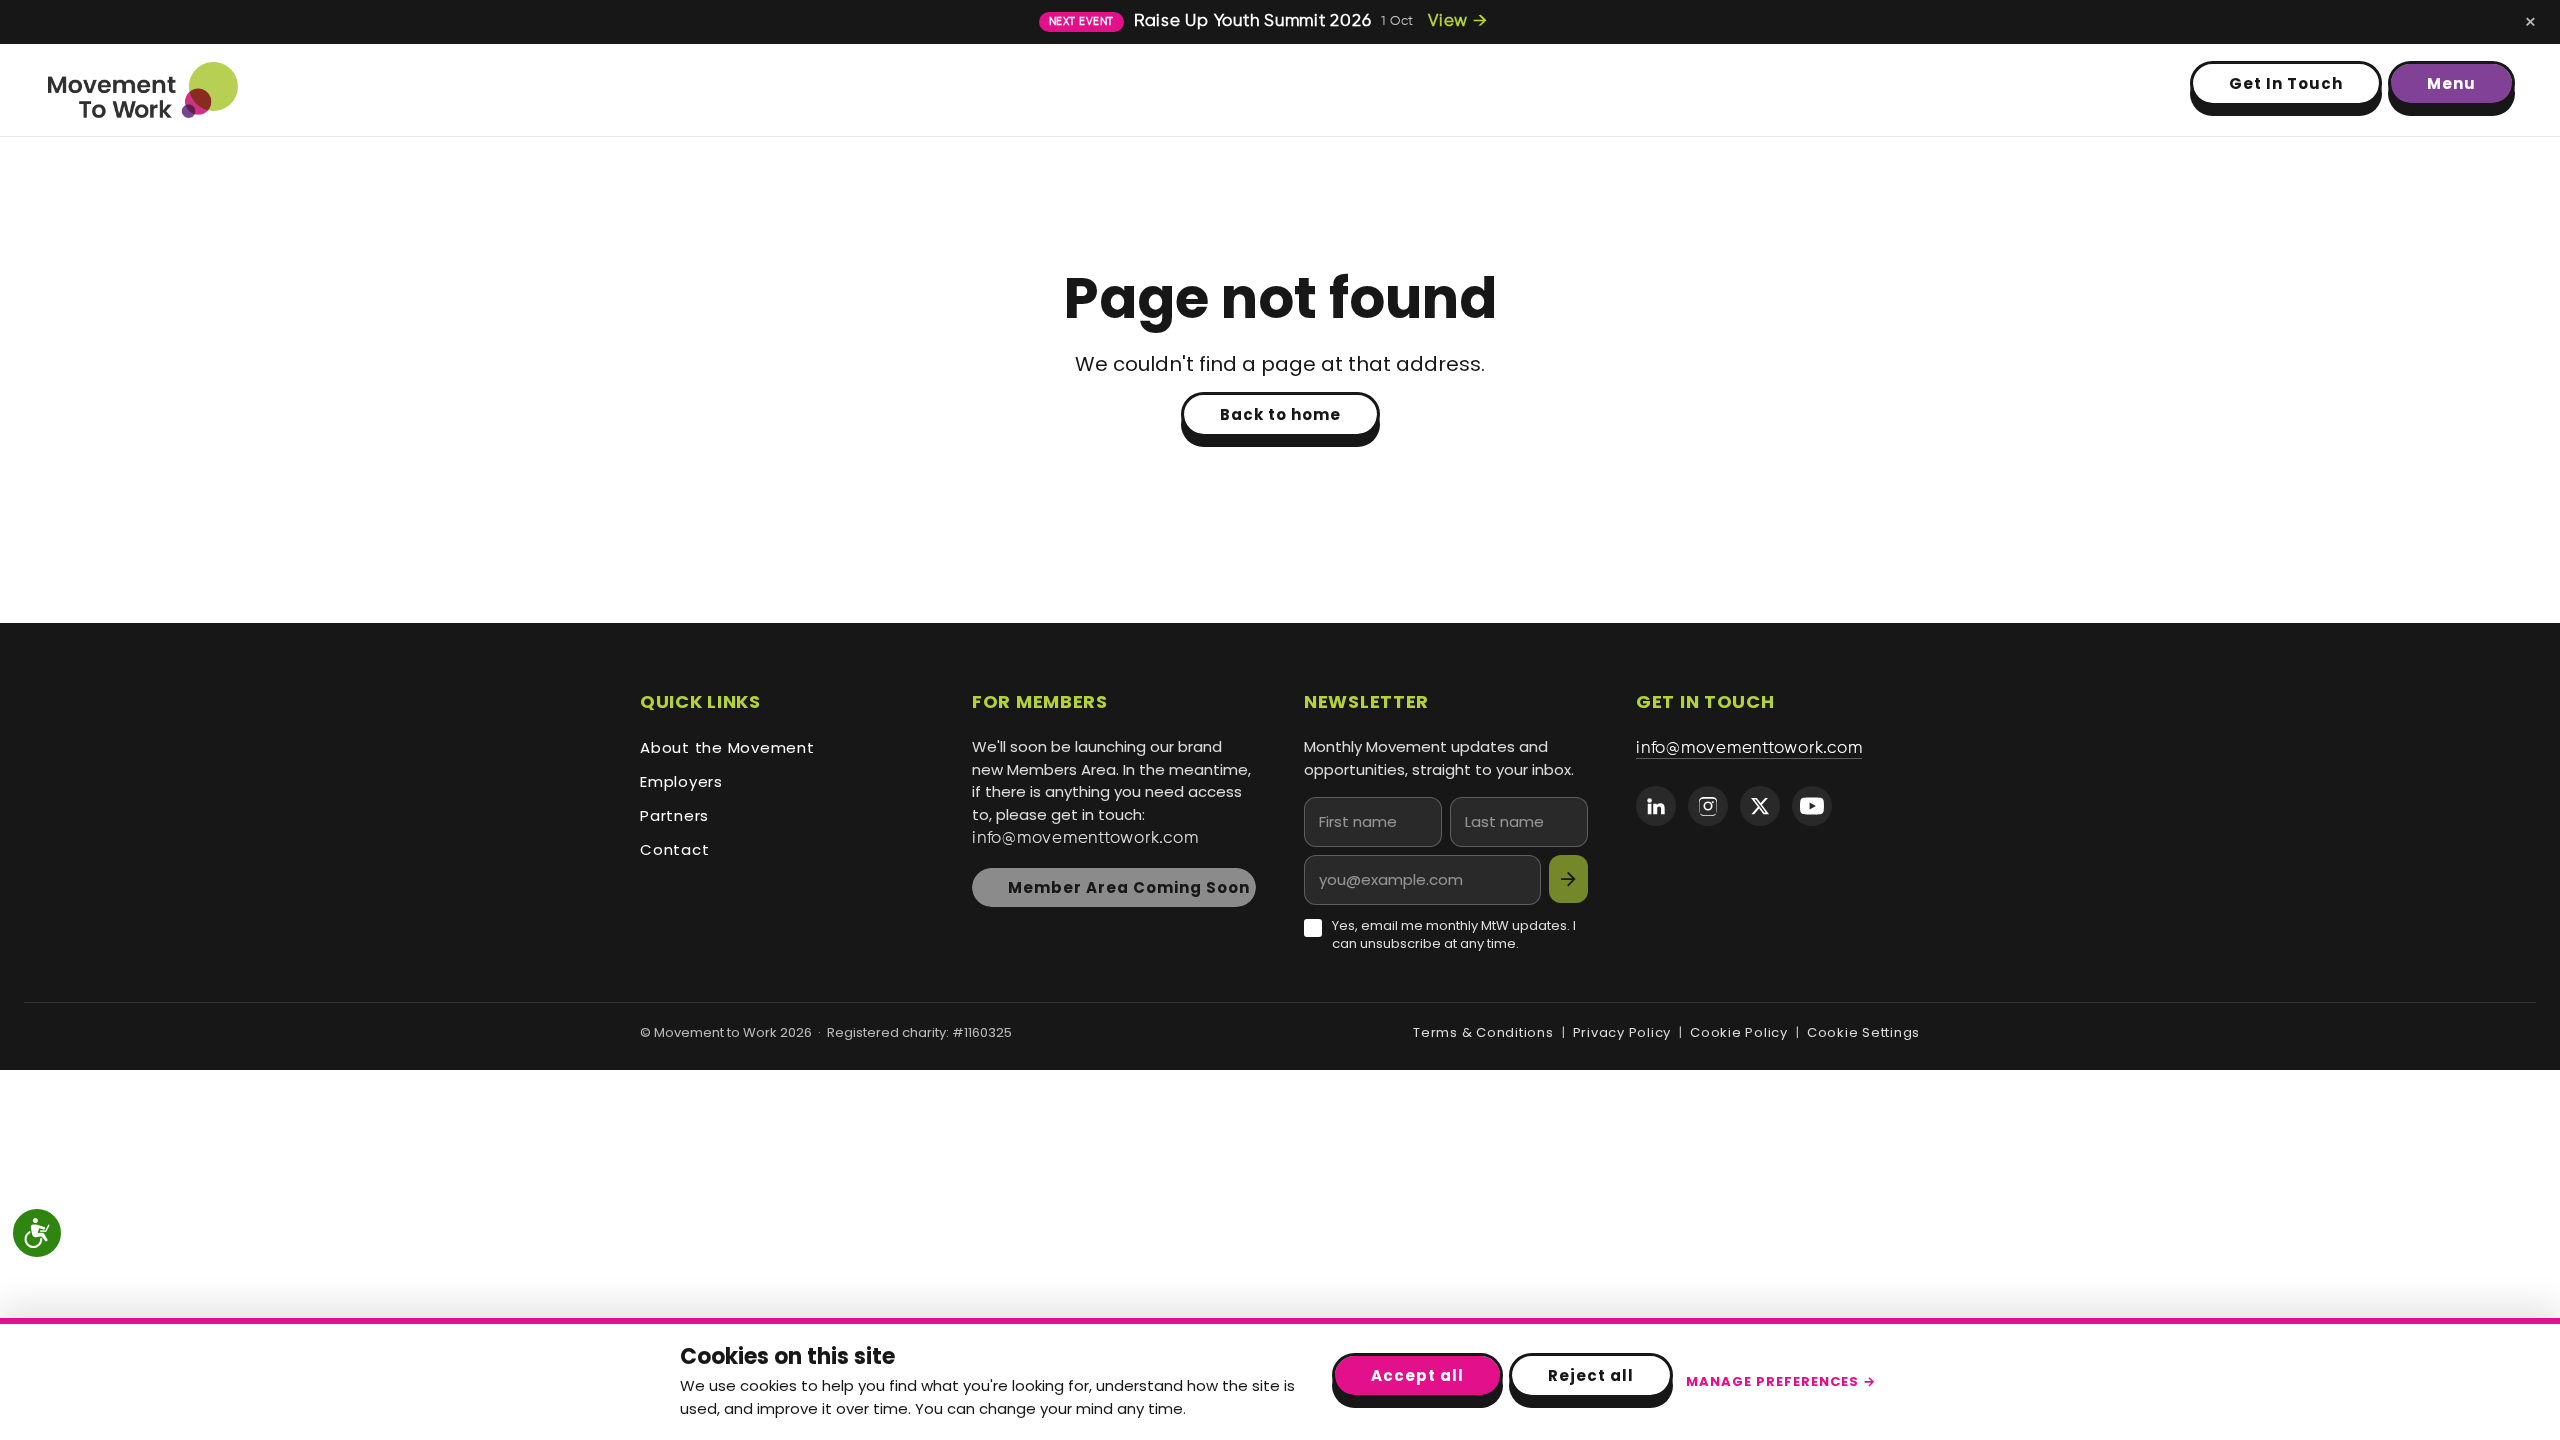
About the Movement (727, 747)
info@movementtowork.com (1085, 838)
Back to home (1280, 414)
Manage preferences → (1781, 1381)
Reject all (1591, 1375)
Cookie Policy (1739, 1032)
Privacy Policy (1622, 1032)
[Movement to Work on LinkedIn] (1656, 806)
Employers (681, 781)
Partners (674, 815)
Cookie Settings (1863, 1032)
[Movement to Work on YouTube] (1812, 806)
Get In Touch (2286, 83)
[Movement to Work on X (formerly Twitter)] (1760, 806)
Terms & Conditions (1483, 1032)
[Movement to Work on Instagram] (1708, 806)
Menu (2451, 83)
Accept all (1417, 1375)
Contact (674, 849)
